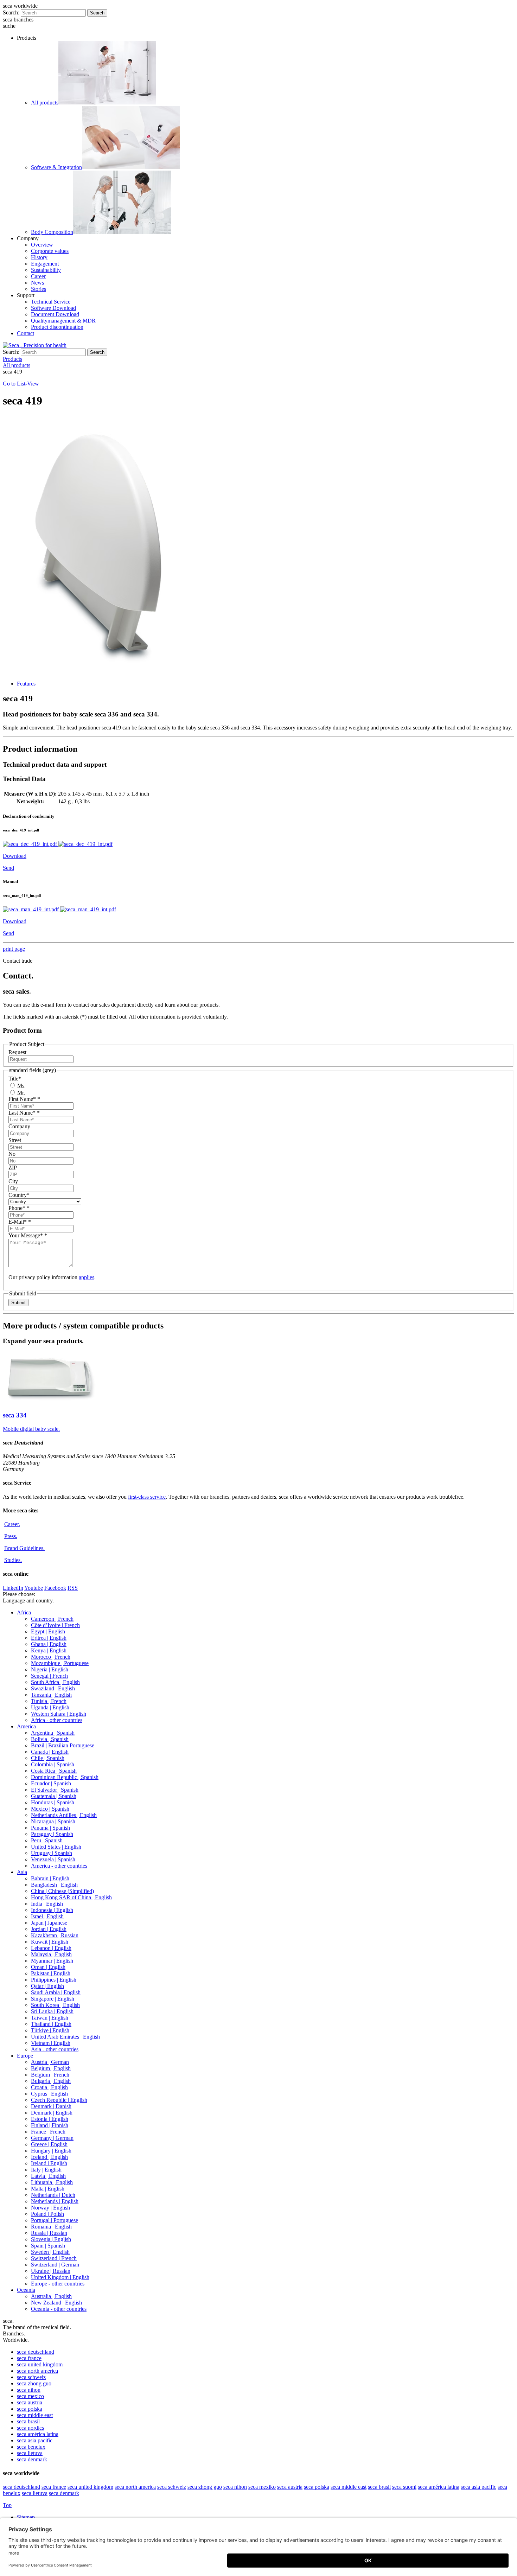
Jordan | (49, 1929)
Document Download (55, 314)
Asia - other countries (55, 2049)
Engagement (45, 264)
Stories (39, 289)
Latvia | (48, 2176)
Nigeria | (50, 1669)
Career (38, 276)
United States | (56, 1847)
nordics (30, 2428)
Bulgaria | (51, 2081)
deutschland (36, 2352)
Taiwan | (50, 2018)
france (29, 2358)
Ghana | (49, 1644)
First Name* (24, 1099)
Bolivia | (50, 1739)
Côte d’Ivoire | (55, 1625)
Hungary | (51, 2151)
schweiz (31, 2377)
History (39, 257)
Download (15, 856)
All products (45, 103)
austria (30, 2402)
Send (8, 868)
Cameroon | (52, 1619)
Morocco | (51, 1657)
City (13, 1181)
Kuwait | (50, 1942)
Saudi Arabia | (56, 1992)
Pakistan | (51, 1973)
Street (15, 1140)
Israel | (47, 1916)
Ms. (21, 1086)
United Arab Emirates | (65, 2037)
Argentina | (53, 1733)
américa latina (38, 2434)
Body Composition (52, 232)
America (26, 1726)
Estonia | (50, 2119)
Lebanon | (51, 1948)
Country (19, 1195)
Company (19, 1126)
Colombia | (53, 1764)
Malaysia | (51, 1954)
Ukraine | (51, 2271)
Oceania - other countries (59, 2309)
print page (14, 949)
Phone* (19, 1208)
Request (17, 1052)
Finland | (50, 2125)
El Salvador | (55, 1790)
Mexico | (50, 1809)
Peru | (47, 1840)
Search (97, 13)
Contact (25, 333)
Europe (25, 2056)
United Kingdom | (60, 2277)
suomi (404, 2487)
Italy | (46, 2170)
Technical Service (51, 302)
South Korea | (55, 2005)
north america (37, 2371)
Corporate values (50, 251)
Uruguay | (52, 1853)
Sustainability (46, 270)
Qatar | (47, 1986)
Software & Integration (56, 167)
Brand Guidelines (24, 1548)
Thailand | (51, 2024)
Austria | (50, 2062)
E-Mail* (20, 1222)
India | (47, 1904)
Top (7, 2505)
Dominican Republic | (65, 1777)
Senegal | (49, 1676)
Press (11, 1536)
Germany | (52, 2138)
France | (48, 2132)
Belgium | (51, 2068)
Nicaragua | (53, 1821)
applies (87, 1277)
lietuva (30, 2453)
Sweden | (50, 2252)
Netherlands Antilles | (64, 1815)
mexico (30, 2396)
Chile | (48, 1758)
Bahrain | (50, 1878)
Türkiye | (50, 2030)
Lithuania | (52, 2182)
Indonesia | (52, 1910)
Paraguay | (52, 1834)
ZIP (13, 1168)
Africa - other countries (57, 1720)
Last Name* (24, 1113)
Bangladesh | (54, 1885)
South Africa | (55, 1682)
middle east (35, 2415)
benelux (31, 2447)
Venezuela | (53, 1859)
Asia (22, 1872)
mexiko (262, 2487)
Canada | (50, 1752)
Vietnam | (51, 2043)
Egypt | (48, 1631)
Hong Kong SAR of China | (71, 1897)
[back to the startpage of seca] (35, 345)
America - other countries (59, 1866)
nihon (29, 2390)
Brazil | (63, 1745)
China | (62, 1891)
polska (30, 2409)
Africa (24, 1612)
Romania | (51, 2227)
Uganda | (50, 1707)
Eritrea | (49, 1638)
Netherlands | (53, 2195)
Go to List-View (21, 384)
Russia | (49, 2233)
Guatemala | (54, 1796)
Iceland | (49, 2157)
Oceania (26, 2290)
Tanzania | (51, 1695)
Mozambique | (60, 1663)
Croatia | (49, 2087)
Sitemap (27, 2517)
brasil (28, 2421)
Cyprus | (49, 2094)
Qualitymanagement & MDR (63, 321)
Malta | (48, 2189)
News (37, 283)
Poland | (47, 2214)
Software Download (53, 308)
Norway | (50, 2208)
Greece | (49, 2144)
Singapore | (53, 1999)
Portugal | (55, 2220)
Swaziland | (53, 1688)
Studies (13, 1560)
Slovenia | (51, 2239)
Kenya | (49, 1650)
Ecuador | (51, 1783)
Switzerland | (54, 2258)
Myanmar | (52, 1961)
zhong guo (34, 2383)
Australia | (51, 2296)
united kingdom (40, 2364)
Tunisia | (49, 1701)
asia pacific (35, 2440)
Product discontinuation (57, 327)
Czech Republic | (59, 2100)
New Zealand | (56, 2303)
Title (15, 1079)
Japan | (49, 1923)
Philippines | (54, 1980)
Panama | (50, 1828)
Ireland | (49, 2163)
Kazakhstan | (55, 1935)
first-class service (147, 1497)
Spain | (48, 2246)
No (12, 1154)
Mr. (20, 1093)
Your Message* (28, 1235)
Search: (11, 12)
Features (26, 684)
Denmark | (51, 2106)
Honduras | (53, 1802)
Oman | (48, 1967)
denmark (32, 2459)
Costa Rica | (54, 1771)
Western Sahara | (59, 1714)
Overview (42, 245)
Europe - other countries (58, 2284)
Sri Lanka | (52, 2011)
